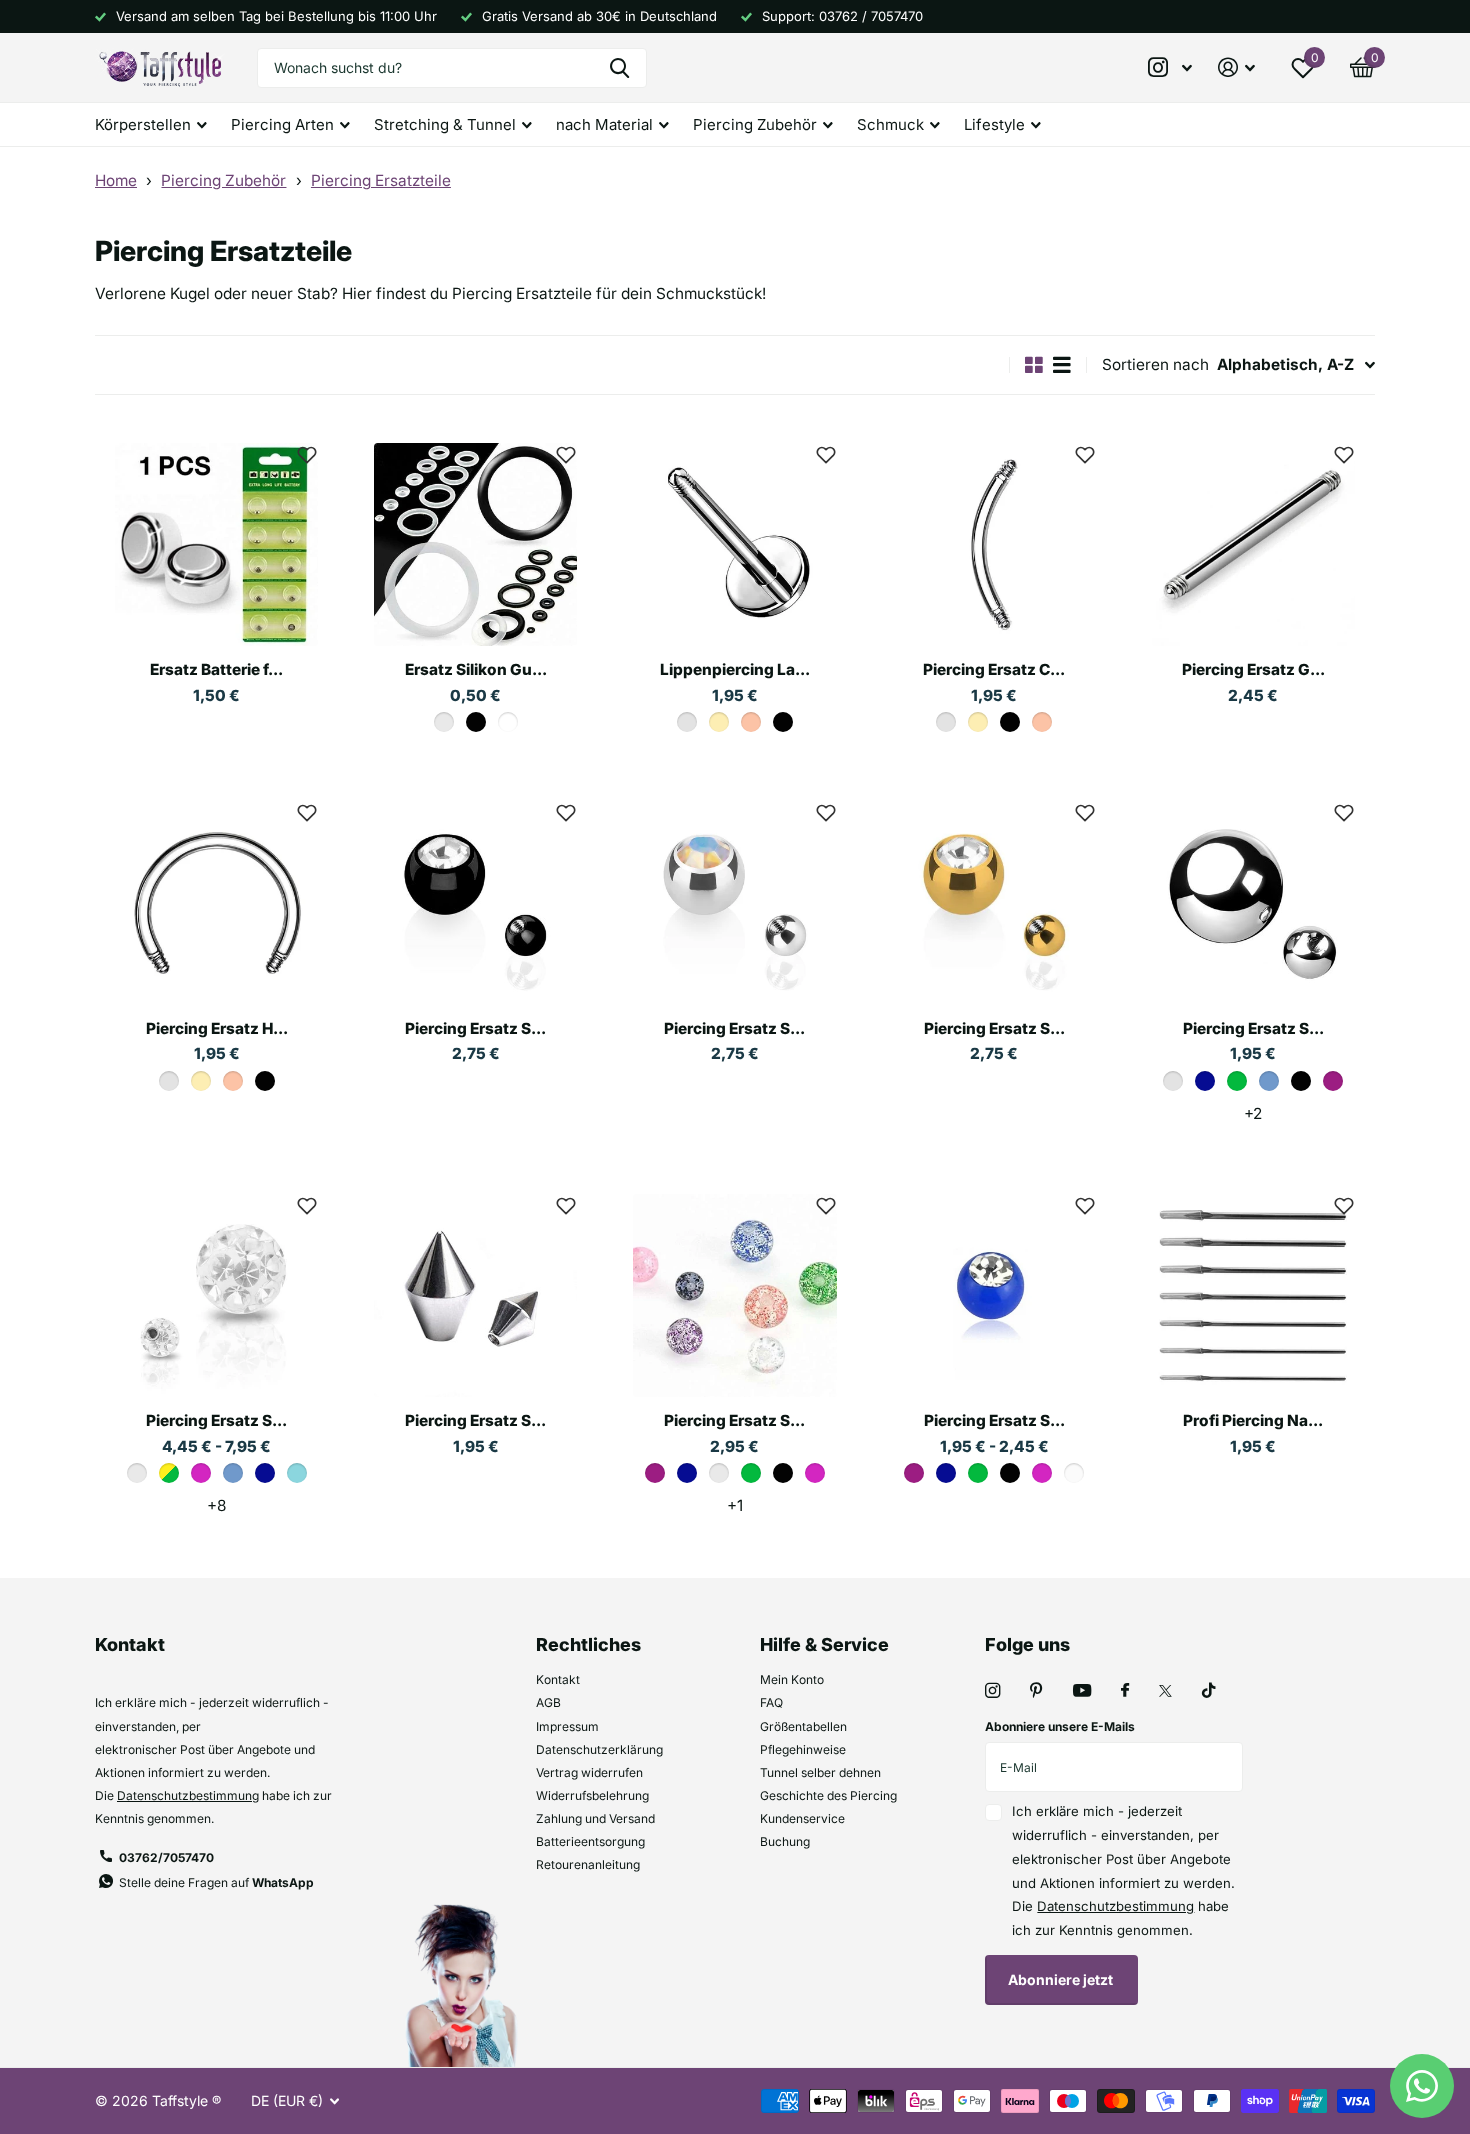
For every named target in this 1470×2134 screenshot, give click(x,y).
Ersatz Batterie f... (216, 669)
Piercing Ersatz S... (475, 1028)
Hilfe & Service (824, 1644)
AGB (548, 1702)
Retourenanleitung (588, 1864)
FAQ (771, 1702)
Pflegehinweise (803, 1749)
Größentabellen (803, 1726)
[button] (307, 454)
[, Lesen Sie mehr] (1171, 67)
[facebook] (1125, 1691)
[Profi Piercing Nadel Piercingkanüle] (1253, 1295)
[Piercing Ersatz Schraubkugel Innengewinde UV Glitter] (734, 1295)
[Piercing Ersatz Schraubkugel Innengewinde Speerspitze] (475, 1295)
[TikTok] (1209, 1690)
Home (116, 180)
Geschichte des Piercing (828, 1795)
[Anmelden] (1236, 67)
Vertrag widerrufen (589, 1772)
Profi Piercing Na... (1253, 1420)
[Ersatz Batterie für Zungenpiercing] (216, 544)
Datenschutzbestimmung (188, 1795)
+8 (216, 1505)
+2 (1253, 1113)
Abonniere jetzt (1062, 1979)
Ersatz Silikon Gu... (476, 669)
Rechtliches (588, 1644)
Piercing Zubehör (223, 180)
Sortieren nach (1155, 364)
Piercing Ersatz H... (217, 1028)
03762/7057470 (166, 1857)
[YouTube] (1082, 1691)
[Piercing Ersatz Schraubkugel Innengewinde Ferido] (216, 1295)
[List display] (1062, 365)
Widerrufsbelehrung (592, 1795)
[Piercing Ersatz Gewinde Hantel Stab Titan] (1253, 544)
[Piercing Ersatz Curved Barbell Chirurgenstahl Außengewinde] (994, 544)
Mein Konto (792, 1679)
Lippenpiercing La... (735, 669)
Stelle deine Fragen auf (216, 1882)
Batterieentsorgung (590, 1841)
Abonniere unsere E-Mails (1060, 1726)
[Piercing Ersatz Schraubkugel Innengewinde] (1253, 902)
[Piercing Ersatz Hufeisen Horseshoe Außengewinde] (216, 902)
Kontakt (558, 1679)
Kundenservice (802, 1818)
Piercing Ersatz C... (994, 669)
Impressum (567, 1726)
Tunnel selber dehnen (820, 1772)
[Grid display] (1034, 365)
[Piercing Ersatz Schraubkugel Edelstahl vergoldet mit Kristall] (994, 902)
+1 (735, 1505)
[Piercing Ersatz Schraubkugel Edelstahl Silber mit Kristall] (734, 902)
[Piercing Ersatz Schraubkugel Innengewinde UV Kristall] (994, 1295)
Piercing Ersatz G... (1253, 669)
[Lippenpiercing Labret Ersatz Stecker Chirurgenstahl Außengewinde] (734, 544)
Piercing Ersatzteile (381, 180)
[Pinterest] (1036, 1690)
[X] (1165, 1691)
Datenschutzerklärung (599, 1749)
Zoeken (619, 68)
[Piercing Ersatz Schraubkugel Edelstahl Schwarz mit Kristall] (475, 902)
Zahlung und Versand (595, 1818)
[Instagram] (992, 1690)
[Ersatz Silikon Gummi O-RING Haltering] (475, 544)
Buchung (785, 1841)
